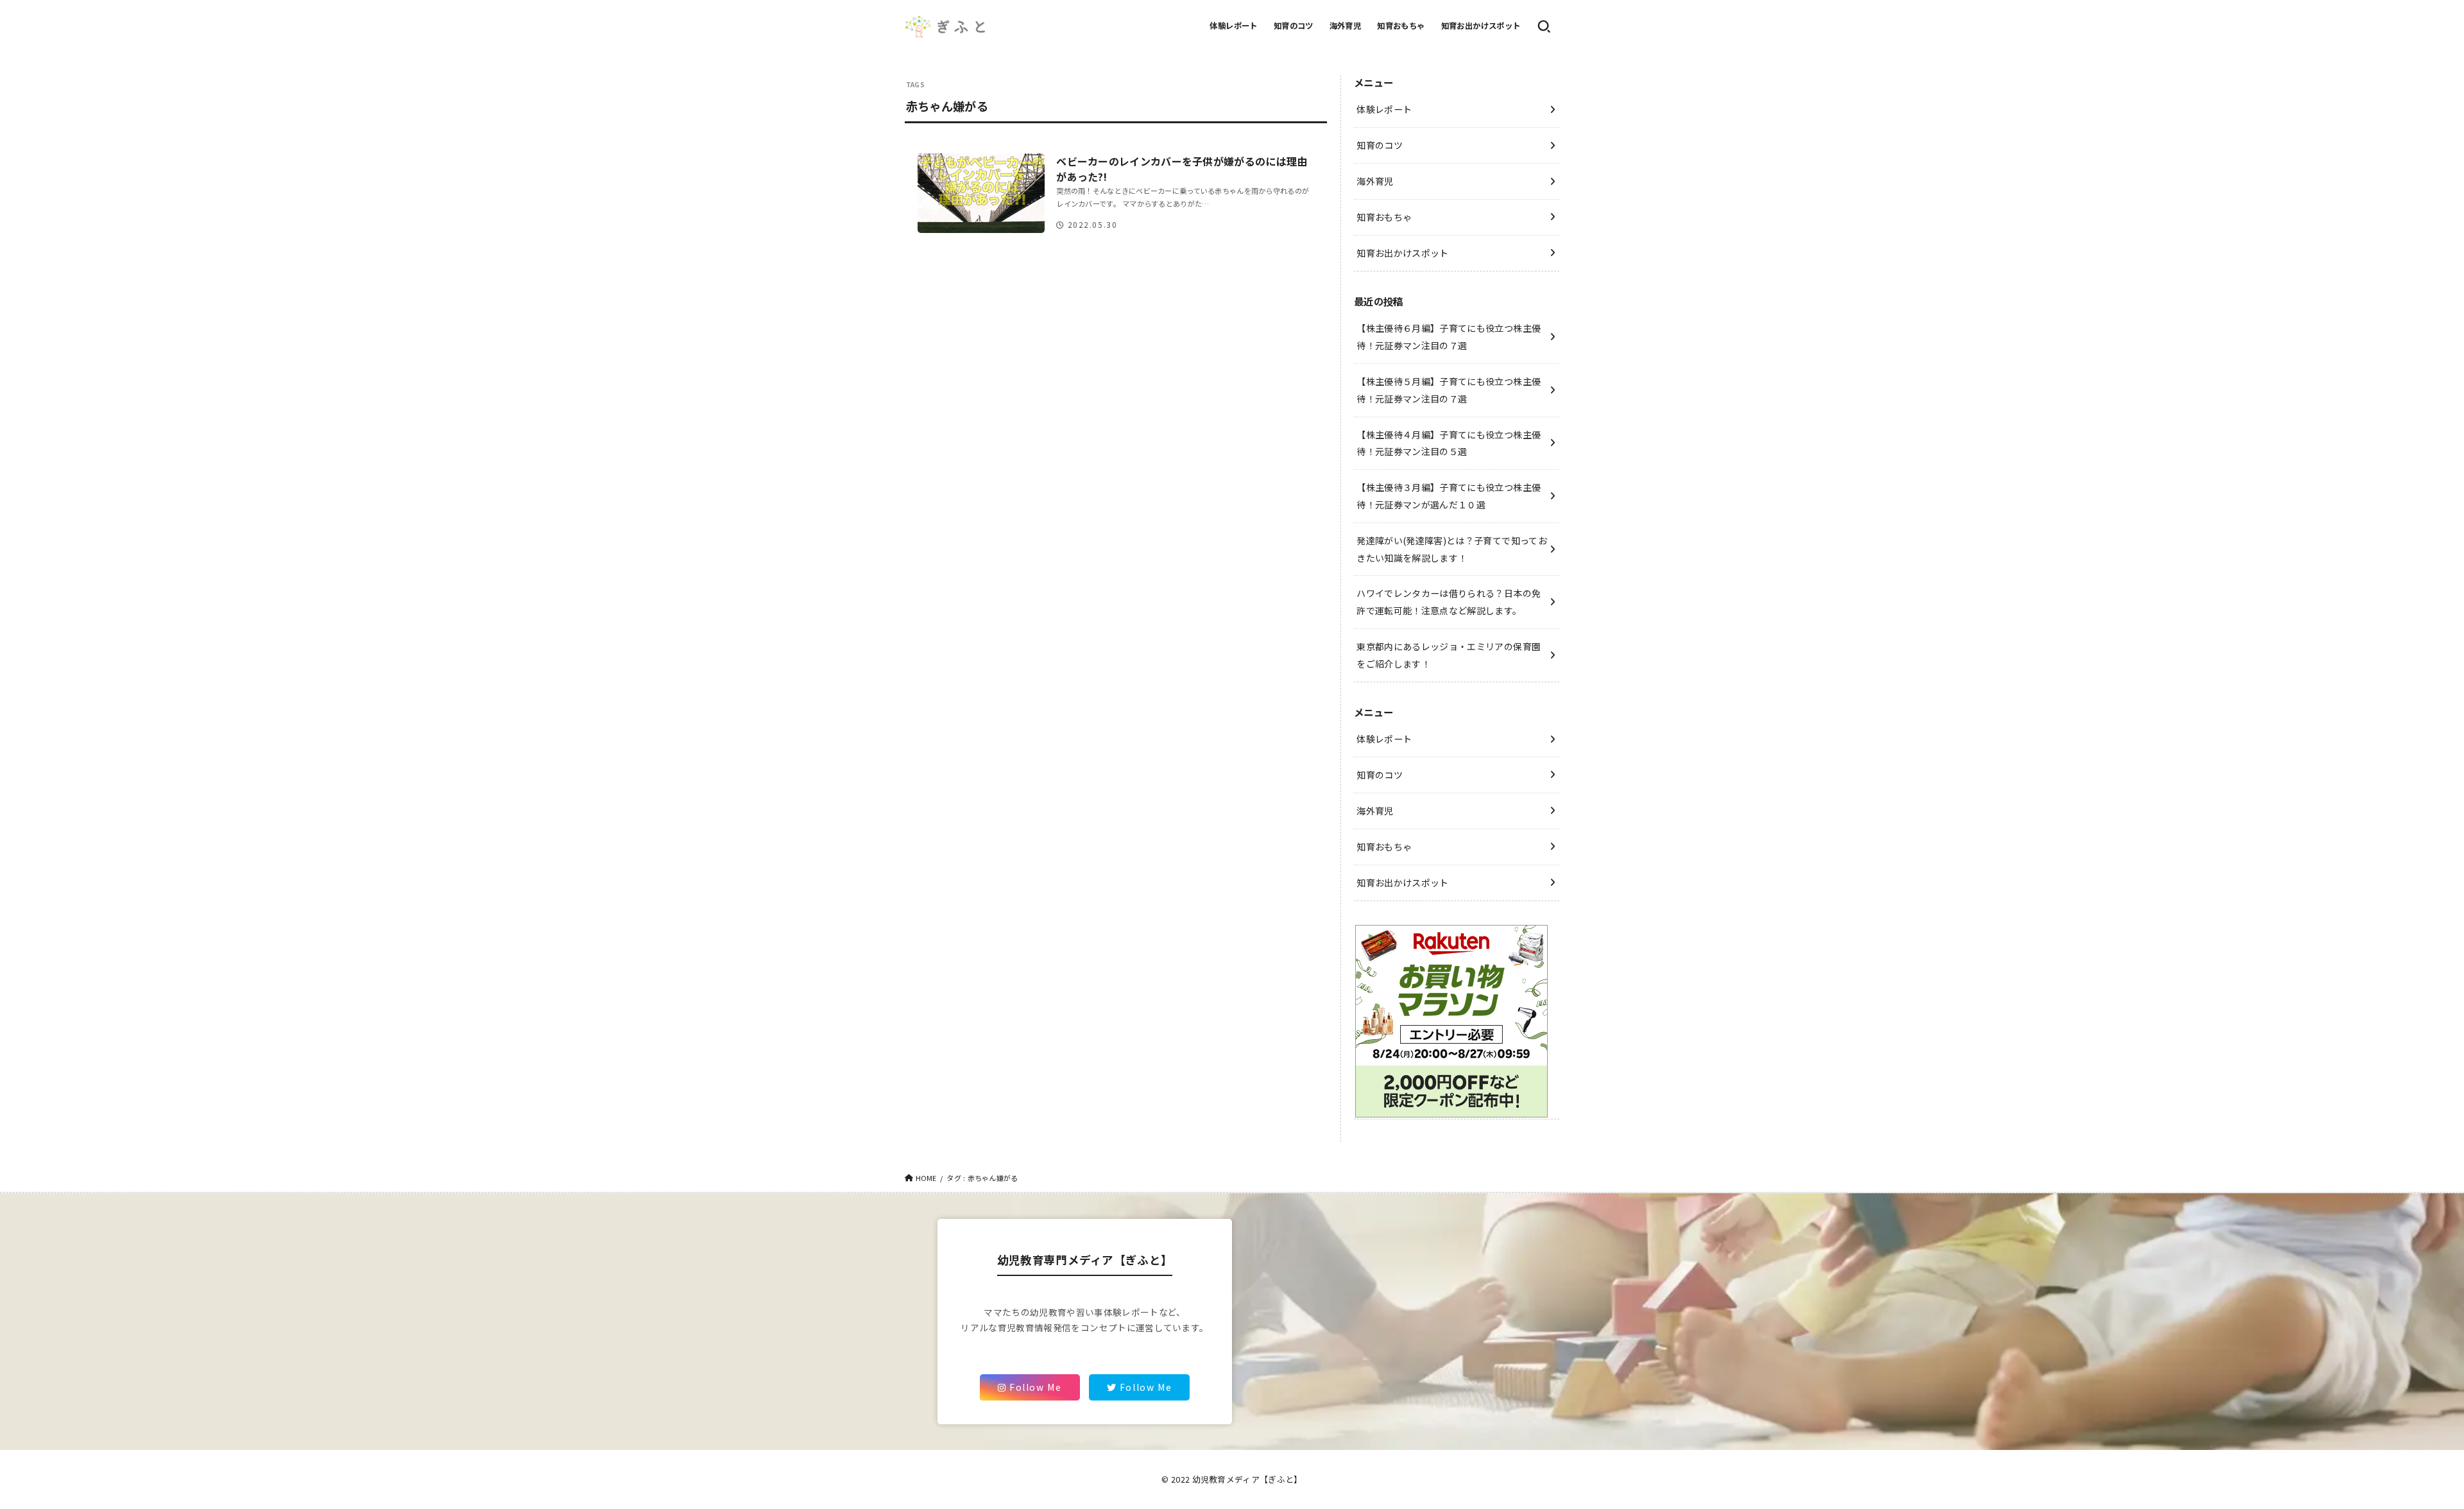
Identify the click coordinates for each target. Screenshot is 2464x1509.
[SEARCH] (1544, 26)
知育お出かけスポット (1481, 26)
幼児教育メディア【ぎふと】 (1247, 1479)
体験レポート (1233, 26)
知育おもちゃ (1401, 26)
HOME (926, 1178)
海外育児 (1346, 26)
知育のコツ (1294, 26)
